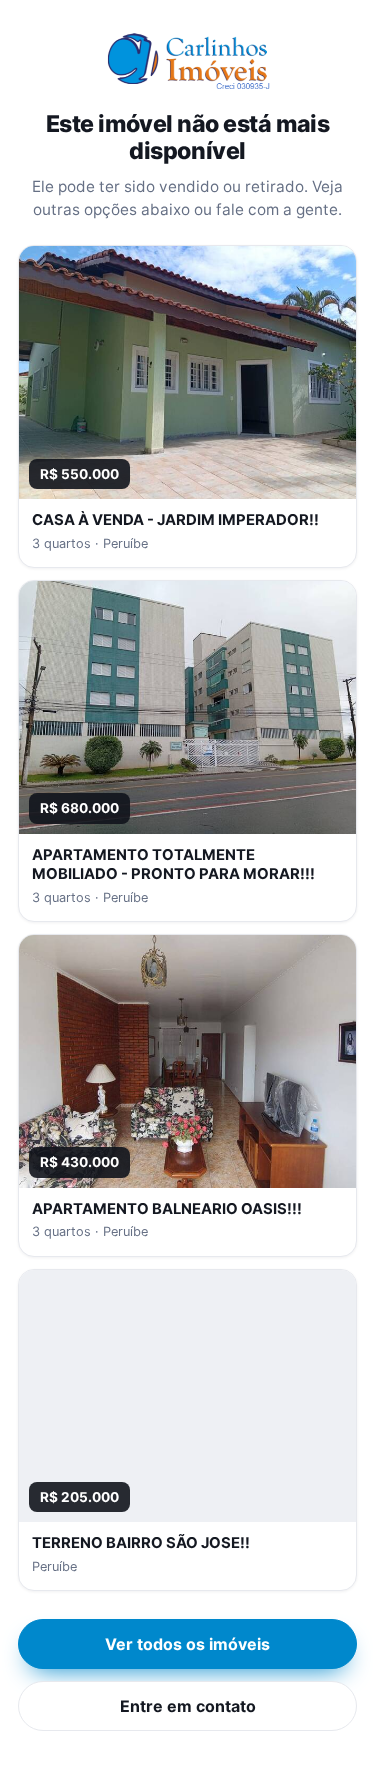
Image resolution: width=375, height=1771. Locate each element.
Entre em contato (188, 1706)
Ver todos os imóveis (187, 1644)
